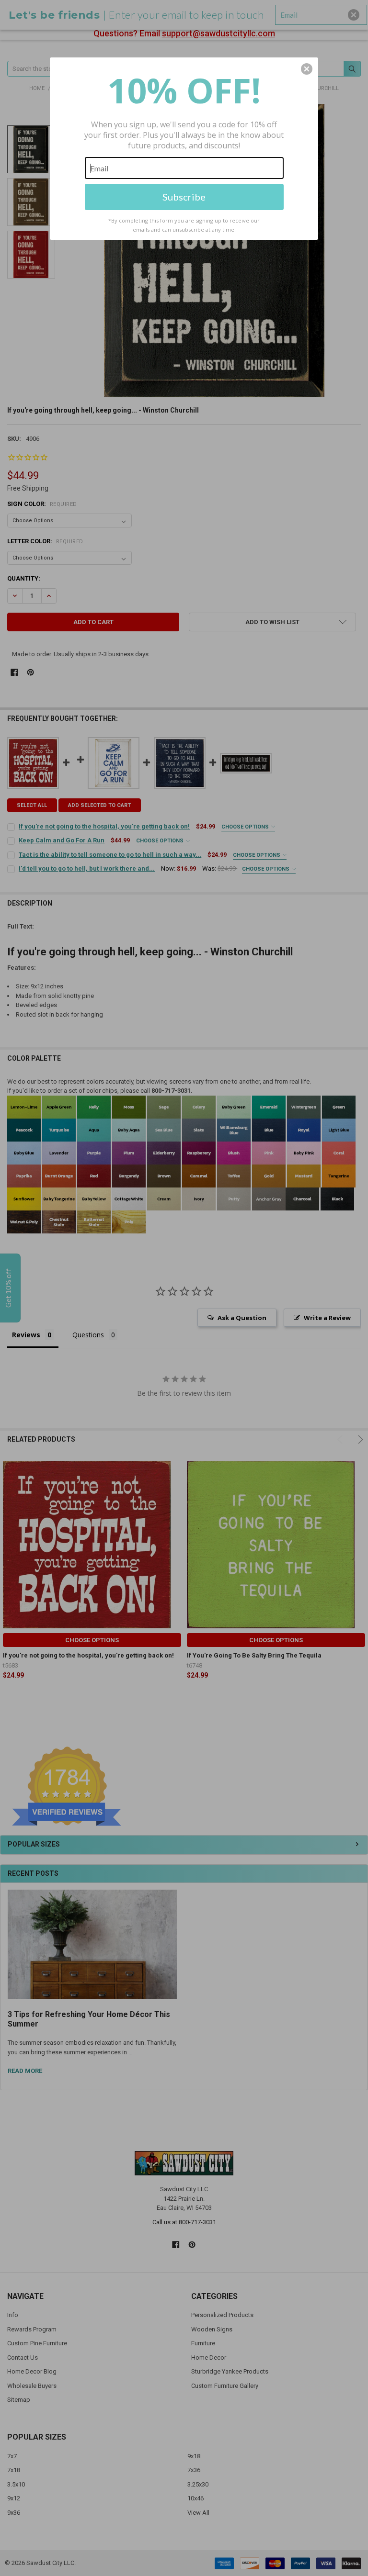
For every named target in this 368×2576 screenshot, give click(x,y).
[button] (307, 69)
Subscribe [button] (184, 197)
